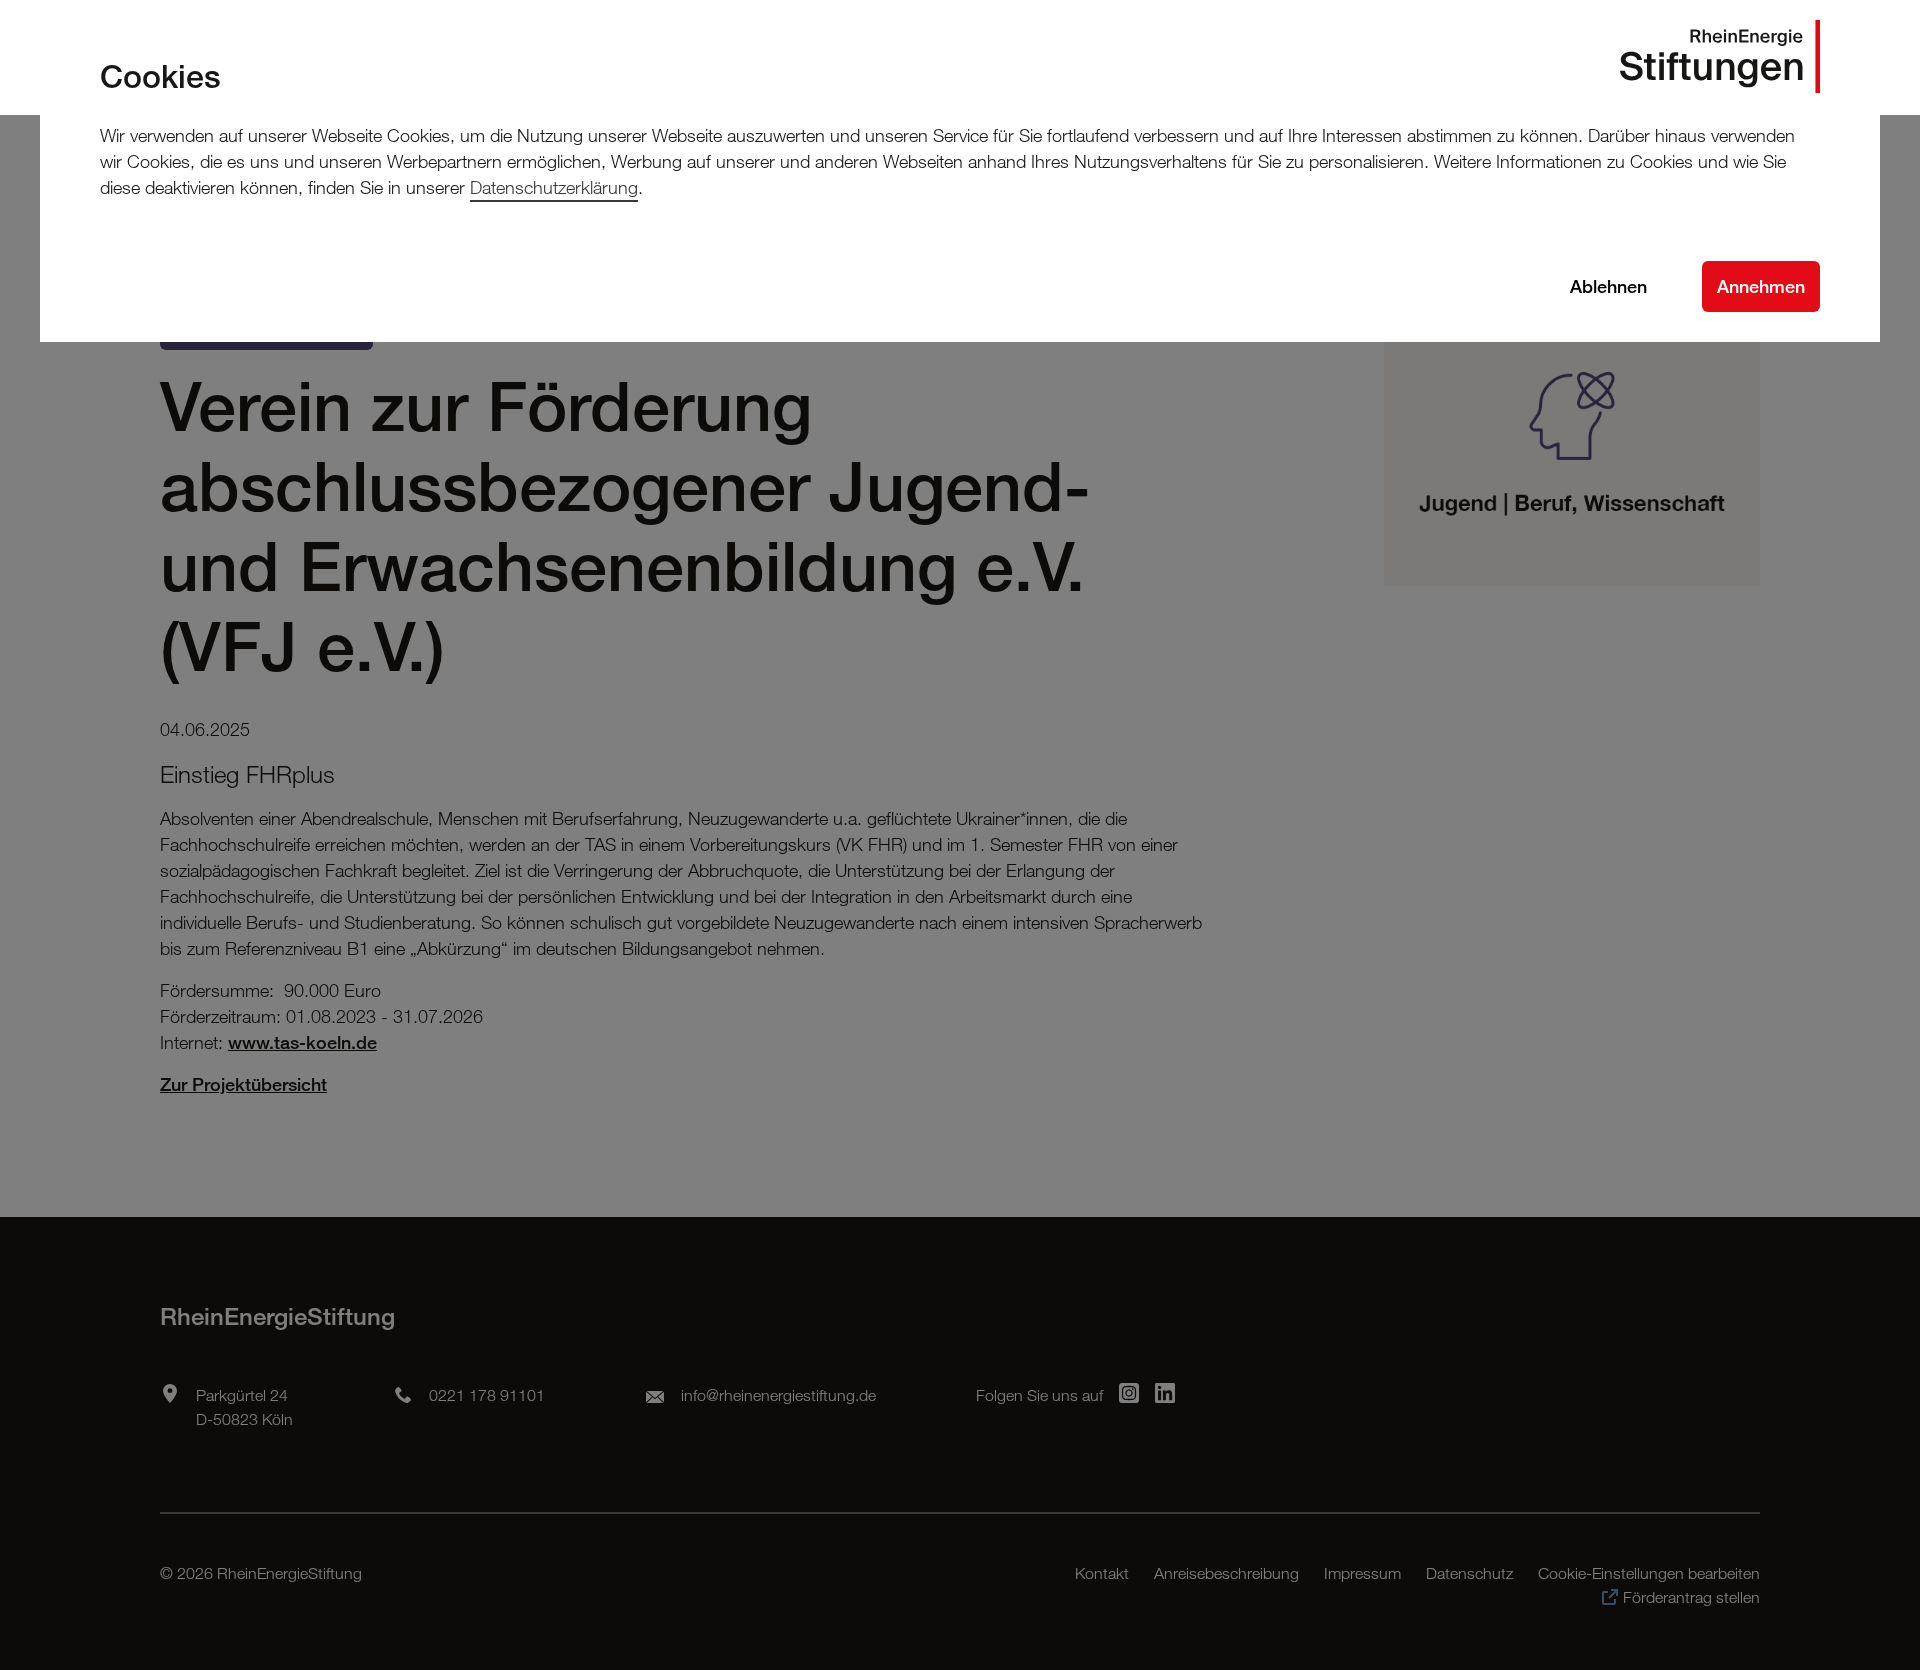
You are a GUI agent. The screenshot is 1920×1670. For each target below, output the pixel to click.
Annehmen (1761, 286)
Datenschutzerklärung (554, 187)
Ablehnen (1608, 286)
